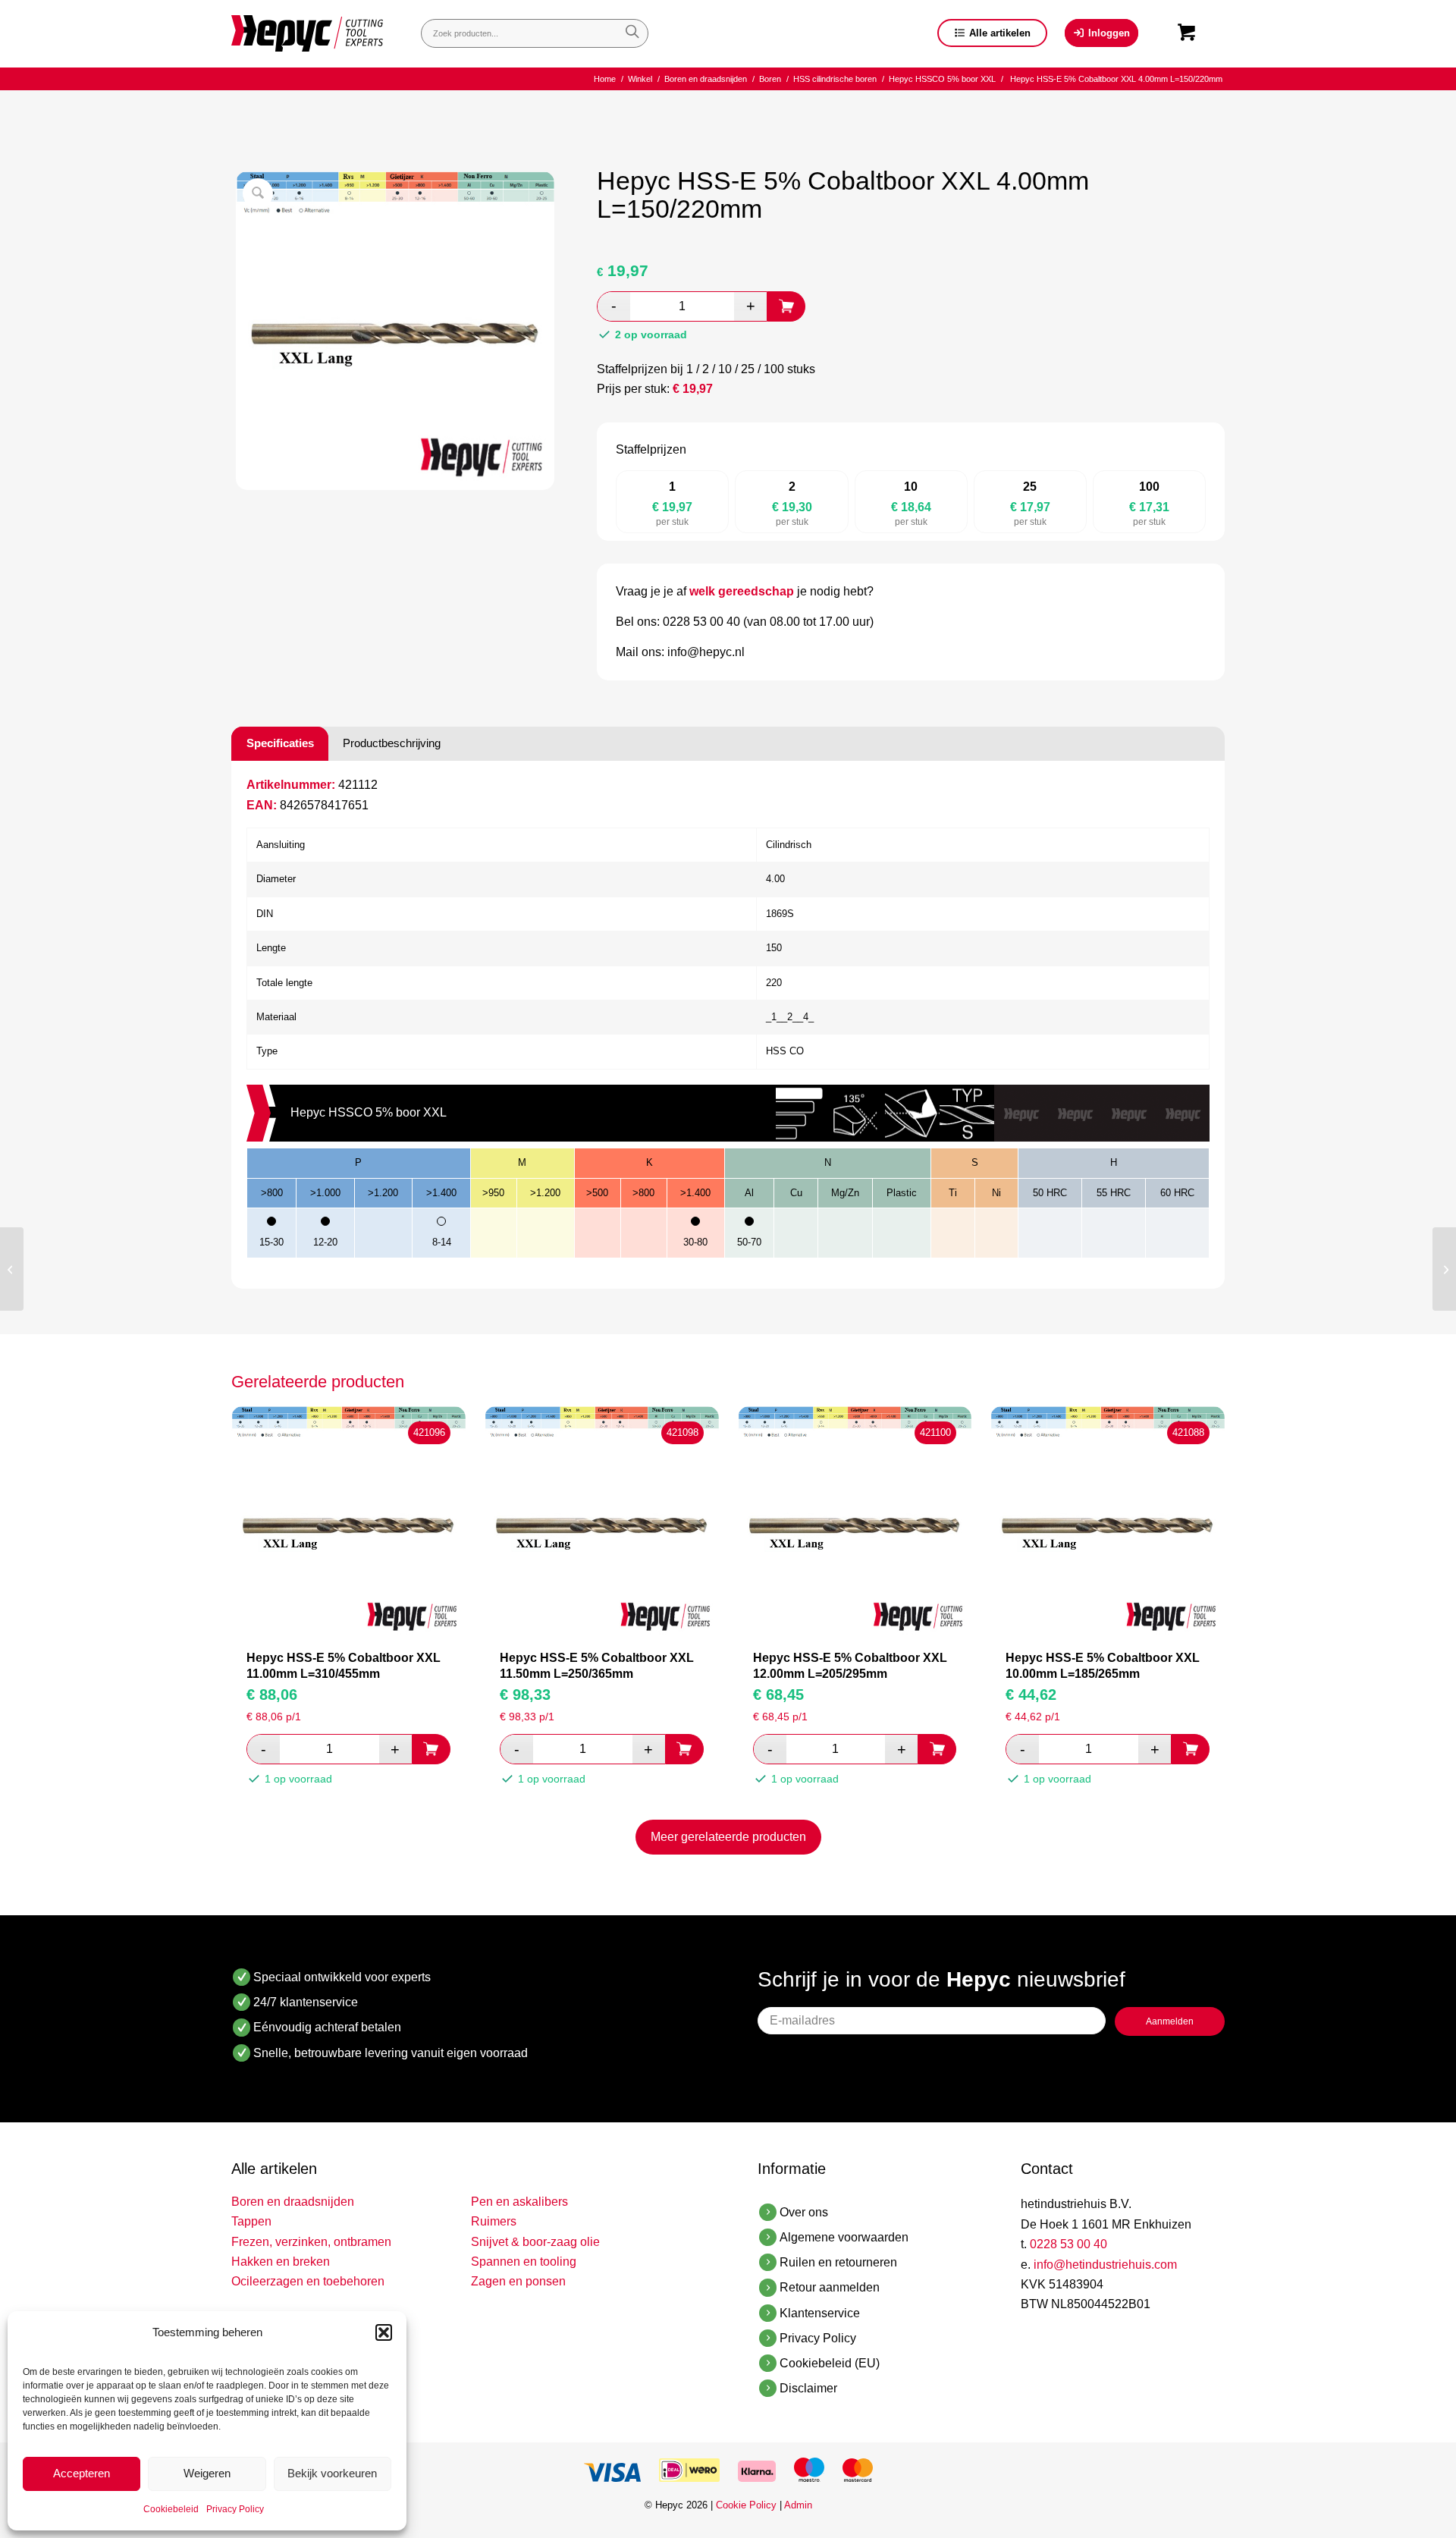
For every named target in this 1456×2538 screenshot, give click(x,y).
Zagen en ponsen (518, 2281)
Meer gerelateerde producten (728, 1837)
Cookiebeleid (171, 2509)
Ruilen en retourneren (838, 2262)
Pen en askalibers (519, 2202)
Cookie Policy (746, 2505)
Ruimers (494, 2221)
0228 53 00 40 (1068, 2244)
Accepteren (82, 2473)
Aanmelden (1170, 2021)
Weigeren (207, 2473)
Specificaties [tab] (280, 743)
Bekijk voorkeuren (332, 2473)
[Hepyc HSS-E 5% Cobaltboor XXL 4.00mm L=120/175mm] (12, 1269)
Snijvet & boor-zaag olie (535, 2242)
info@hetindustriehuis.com (1105, 2265)
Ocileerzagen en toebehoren (308, 2281)
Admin (798, 2505)
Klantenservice (820, 2313)
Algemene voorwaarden (844, 2237)
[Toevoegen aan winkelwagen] (786, 306)
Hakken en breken (281, 2262)
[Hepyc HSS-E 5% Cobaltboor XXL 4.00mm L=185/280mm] (1444, 1269)
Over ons (804, 2212)
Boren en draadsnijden (293, 2202)
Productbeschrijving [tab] (392, 743)
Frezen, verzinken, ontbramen (311, 2242)
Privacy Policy (235, 2509)
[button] (384, 2332)
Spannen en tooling (524, 2262)
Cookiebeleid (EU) (830, 2363)
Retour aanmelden (830, 2287)
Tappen (251, 2221)
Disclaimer (808, 2388)
